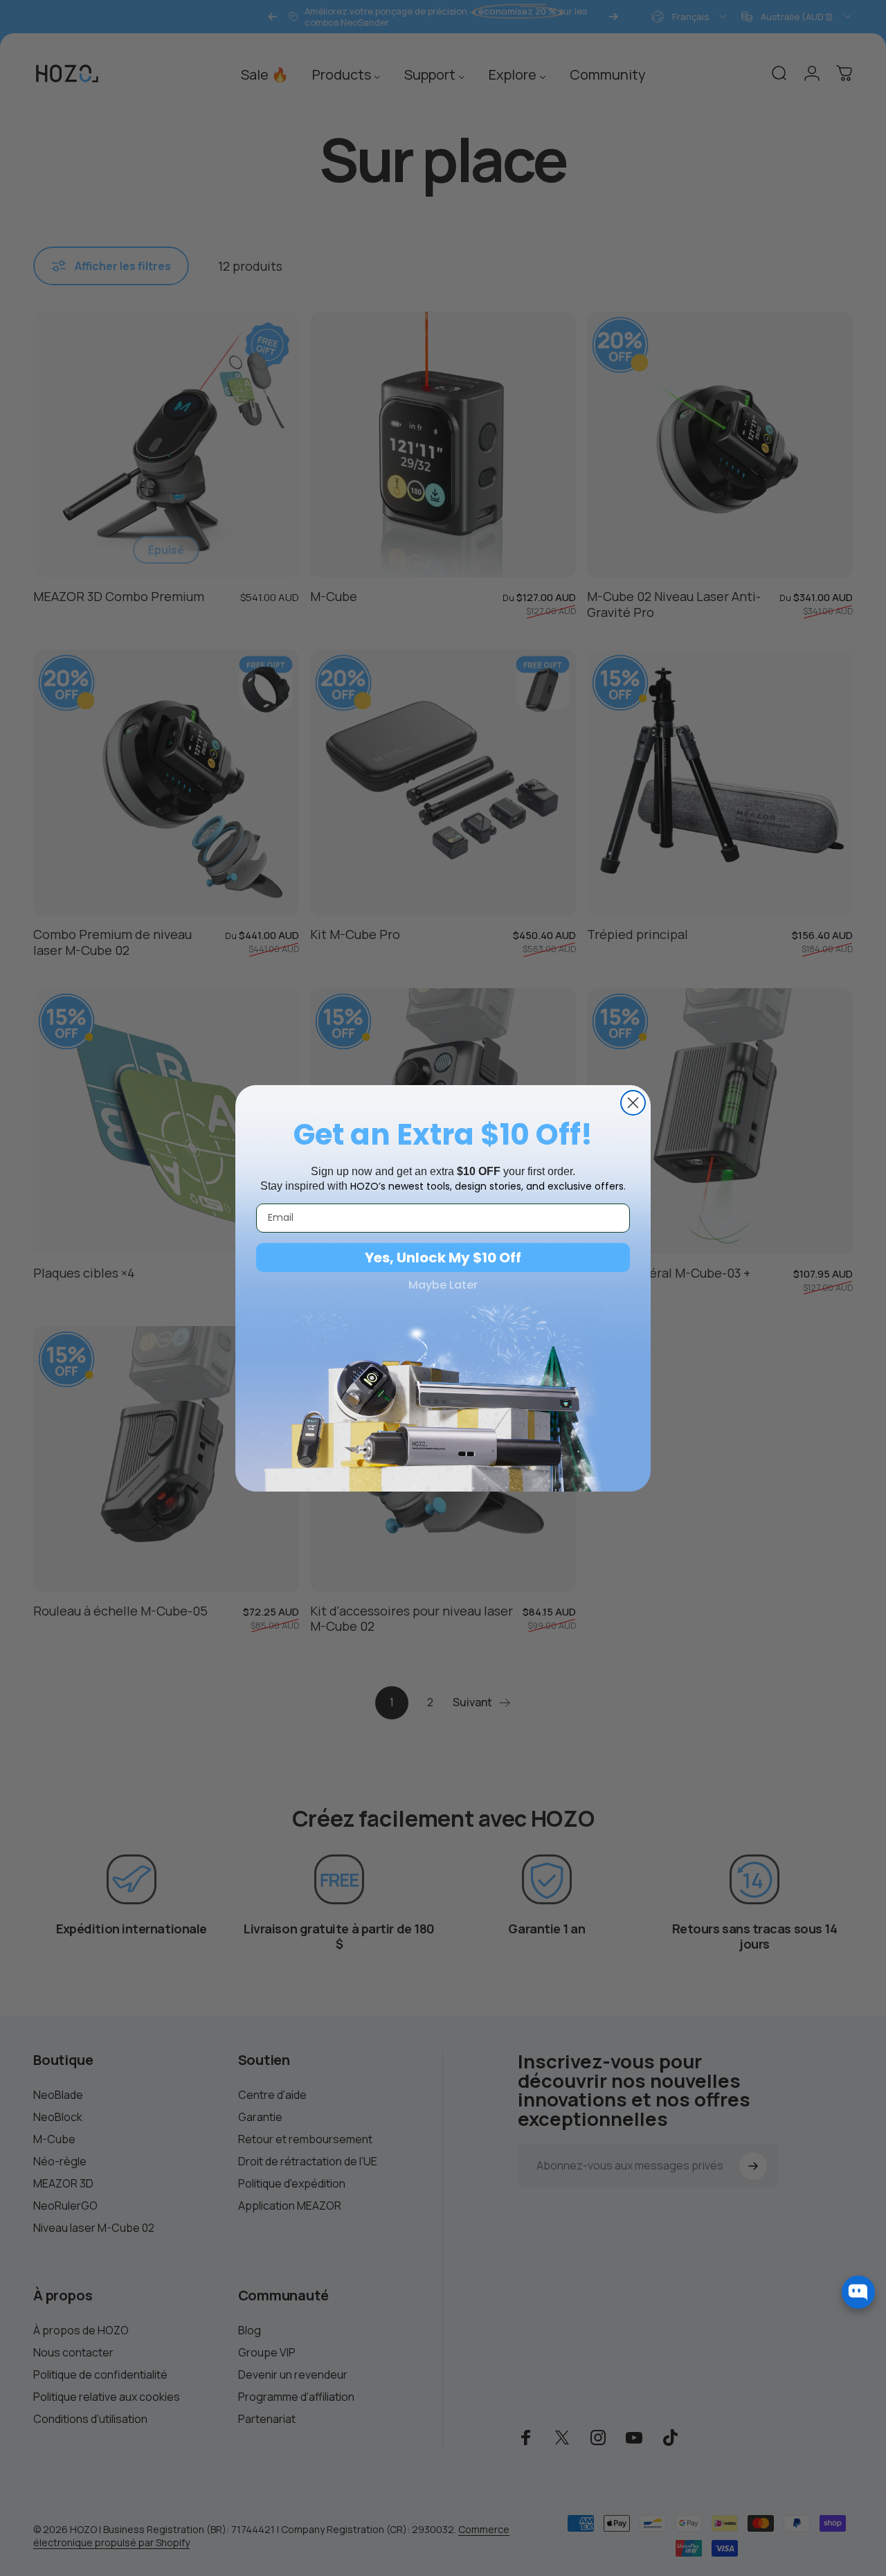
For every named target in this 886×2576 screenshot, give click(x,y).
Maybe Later (443, 1285)
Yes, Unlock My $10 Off (443, 1258)
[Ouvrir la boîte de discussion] (858, 2292)
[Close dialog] (633, 1103)
